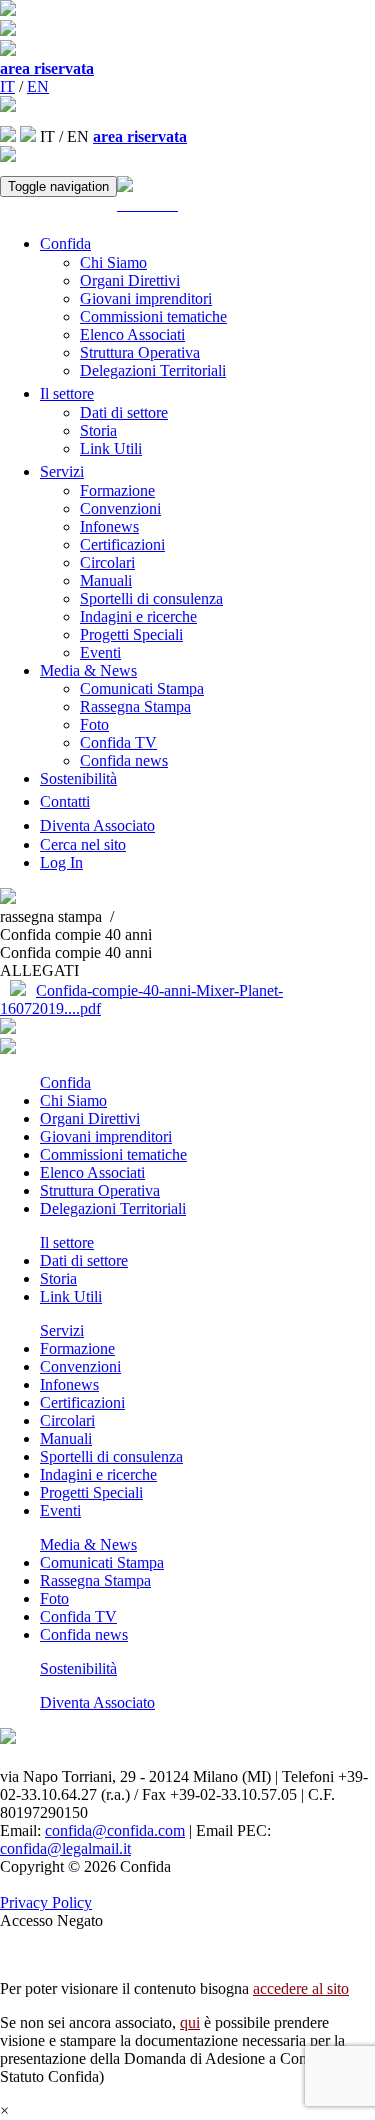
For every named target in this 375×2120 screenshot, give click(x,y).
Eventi (100, 652)
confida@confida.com (115, 1830)
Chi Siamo (113, 262)
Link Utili (111, 448)
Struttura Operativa (140, 352)
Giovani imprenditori (146, 298)
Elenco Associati (132, 334)
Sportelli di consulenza (151, 598)
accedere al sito (301, 1988)
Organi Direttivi (130, 280)
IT (7, 86)
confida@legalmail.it (65, 1848)
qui (190, 2022)
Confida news (124, 760)
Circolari (107, 562)
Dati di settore (124, 412)
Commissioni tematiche (153, 316)
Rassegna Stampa (135, 706)
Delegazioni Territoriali (153, 370)
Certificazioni (122, 544)
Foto (94, 724)
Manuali (106, 580)
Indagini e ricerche (138, 616)
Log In (61, 862)
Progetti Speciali (131, 634)
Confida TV (118, 742)
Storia (98, 430)
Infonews (109, 526)
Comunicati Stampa (142, 688)
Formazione (117, 490)
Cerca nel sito (83, 844)
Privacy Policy (46, 1902)
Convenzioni (120, 508)
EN (38, 86)
